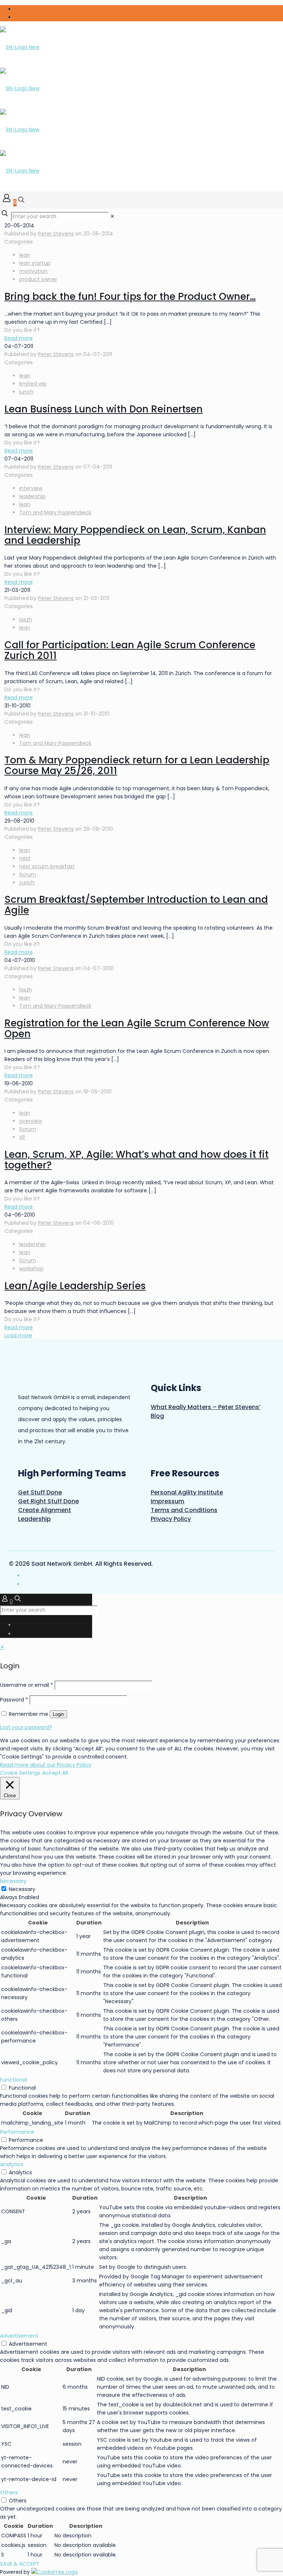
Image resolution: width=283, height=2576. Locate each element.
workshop (31, 1269)
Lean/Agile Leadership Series (75, 1286)
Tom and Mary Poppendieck (55, 512)
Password (14, 1700)
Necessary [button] (13, 1881)
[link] (112, 216)
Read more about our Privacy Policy (46, 1765)
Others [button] (9, 2492)
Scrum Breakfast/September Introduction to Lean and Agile (136, 905)
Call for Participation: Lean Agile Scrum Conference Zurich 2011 (130, 650)
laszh (26, 620)
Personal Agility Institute (187, 1492)
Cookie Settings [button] (20, 1773)
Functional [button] (13, 2080)
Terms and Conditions (184, 1510)
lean (25, 255)
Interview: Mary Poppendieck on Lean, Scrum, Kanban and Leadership (135, 535)
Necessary (22, 1889)
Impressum (167, 1501)
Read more (19, 338)
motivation (33, 271)
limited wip (33, 384)
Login (58, 1714)
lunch (26, 392)
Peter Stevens (56, 234)
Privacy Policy (171, 1519)
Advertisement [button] (19, 2336)
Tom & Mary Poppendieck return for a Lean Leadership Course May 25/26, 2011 (137, 765)
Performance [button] (17, 2132)
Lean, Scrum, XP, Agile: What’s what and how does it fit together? (137, 1160)
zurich (27, 883)
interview (31, 488)
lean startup (35, 263)
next (25, 858)
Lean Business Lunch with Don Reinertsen (104, 409)
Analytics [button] (12, 2164)
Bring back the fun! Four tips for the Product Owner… (130, 297)
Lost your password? (26, 1727)
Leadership (34, 1519)
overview (31, 1121)
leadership (32, 496)
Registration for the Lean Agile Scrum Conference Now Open (137, 1028)
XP (22, 1137)
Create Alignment (45, 1510)
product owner (38, 279)
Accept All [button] (55, 1773)
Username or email (27, 1685)
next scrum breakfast (47, 866)
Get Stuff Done (40, 1492)
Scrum (28, 874)
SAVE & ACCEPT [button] (20, 2564)
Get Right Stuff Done (48, 1501)
